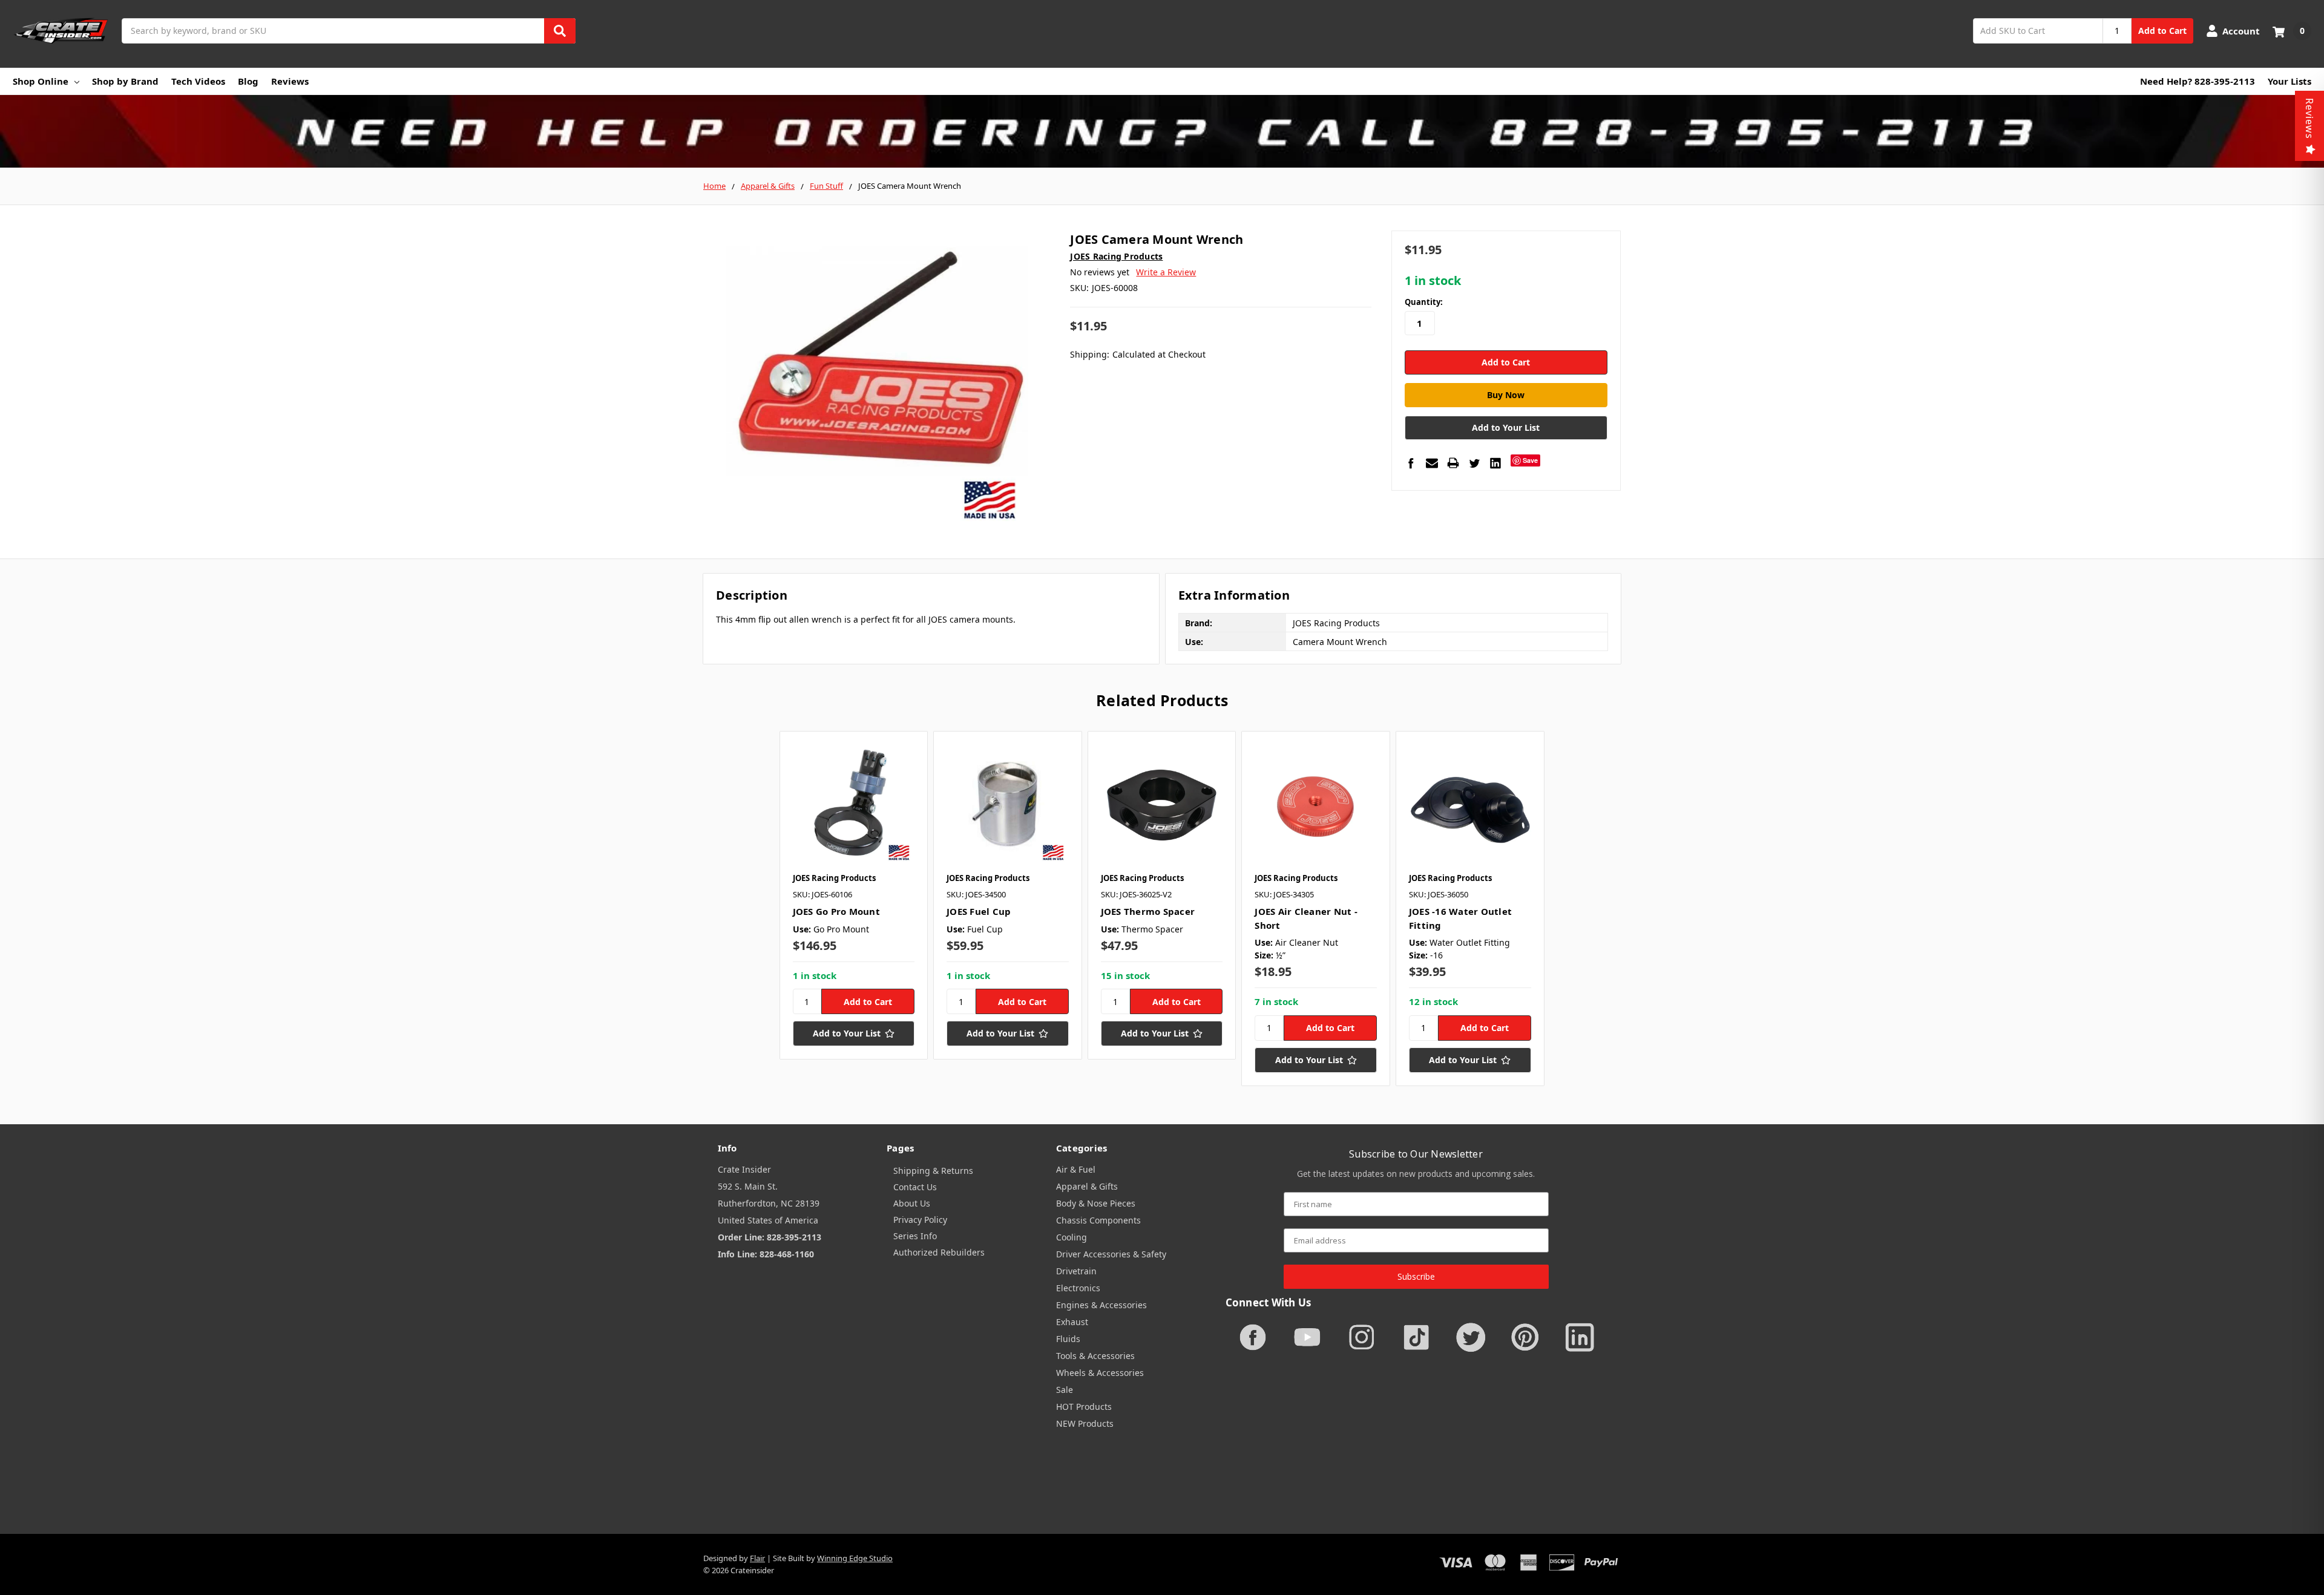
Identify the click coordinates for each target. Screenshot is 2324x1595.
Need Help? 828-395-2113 (2198, 81)
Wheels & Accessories (1100, 1373)
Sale (1065, 1390)
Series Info (915, 1236)
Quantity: (1424, 302)
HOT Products (1084, 1407)
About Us (912, 1203)
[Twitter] (1474, 463)
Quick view (854, 805)
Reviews (290, 81)
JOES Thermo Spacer (1148, 911)
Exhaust (1072, 1322)
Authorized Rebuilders (939, 1252)
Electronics (1078, 1288)
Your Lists (2290, 81)
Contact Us (915, 1187)
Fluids (1068, 1339)
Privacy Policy (920, 1220)
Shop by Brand (125, 81)
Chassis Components (1098, 1220)
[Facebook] (1411, 463)
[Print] (1453, 463)
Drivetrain (1076, 1271)
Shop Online (41, 81)
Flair (757, 1558)
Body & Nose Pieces (1096, 1203)
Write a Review (1166, 272)
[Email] (1432, 463)
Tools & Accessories (1095, 1356)
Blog (248, 81)
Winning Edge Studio (855, 1558)
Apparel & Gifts (1087, 1186)
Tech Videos (198, 81)
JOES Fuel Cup (979, 911)
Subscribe (1416, 1276)
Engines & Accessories (1101, 1305)
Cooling (1072, 1237)
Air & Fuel (1076, 1169)
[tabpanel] (854, 896)
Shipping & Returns (933, 1171)
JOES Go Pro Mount (836, 911)
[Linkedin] (1495, 463)
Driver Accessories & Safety (1111, 1254)
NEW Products (1085, 1423)
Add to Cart (2162, 31)
